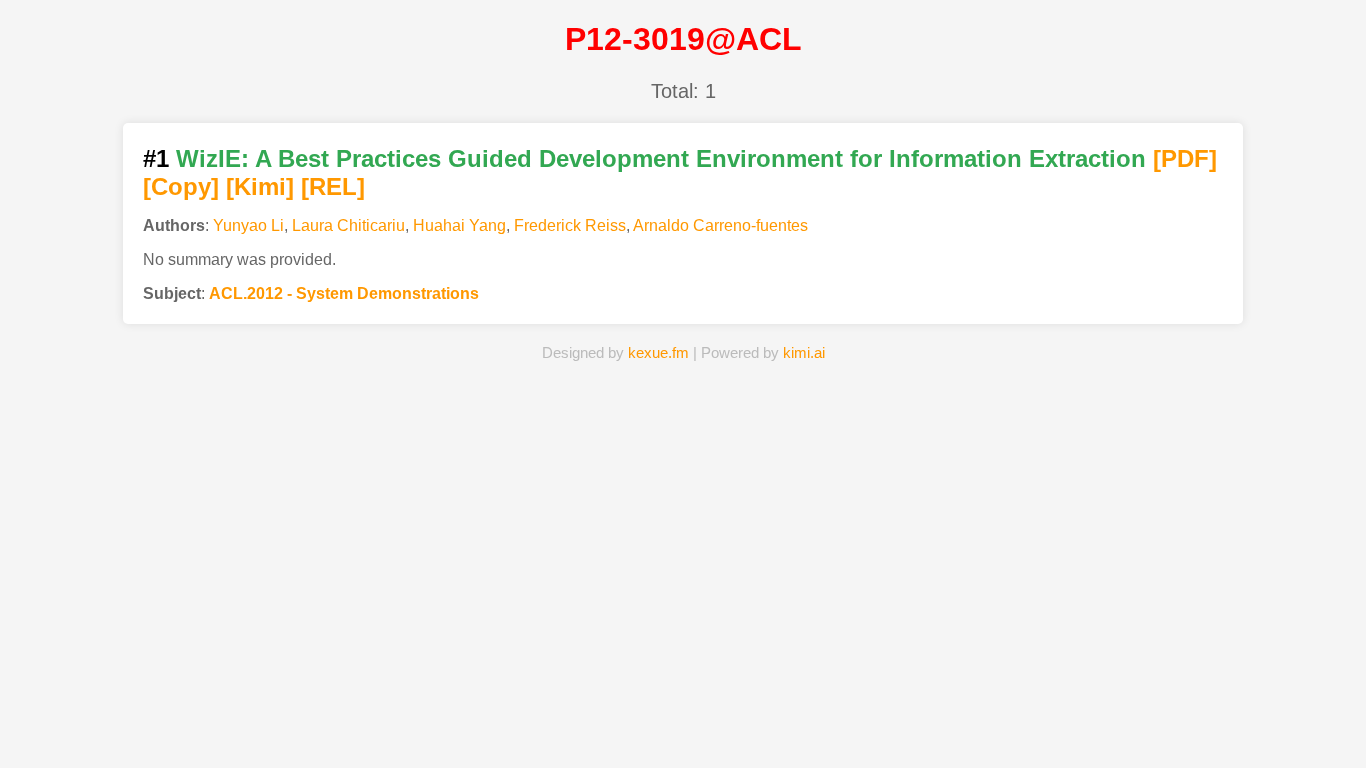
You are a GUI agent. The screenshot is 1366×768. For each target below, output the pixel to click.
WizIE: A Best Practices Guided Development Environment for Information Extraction (661, 158)
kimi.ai (804, 352)
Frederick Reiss (570, 225)
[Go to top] (1315, 704)
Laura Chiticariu (348, 225)
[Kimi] (260, 186)
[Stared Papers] (682, 722)
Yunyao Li (248, 225)
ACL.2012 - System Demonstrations (344, 293)
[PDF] (1185, 158)
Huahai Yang (459, 225)
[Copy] (181, 186)
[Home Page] (464, 722)
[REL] (333, 186)
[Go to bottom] (1315, 741)
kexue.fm (658, 352)
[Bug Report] (901, 722)
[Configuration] (792, 722)
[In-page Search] (573, 722)
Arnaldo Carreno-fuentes (720, 225)
